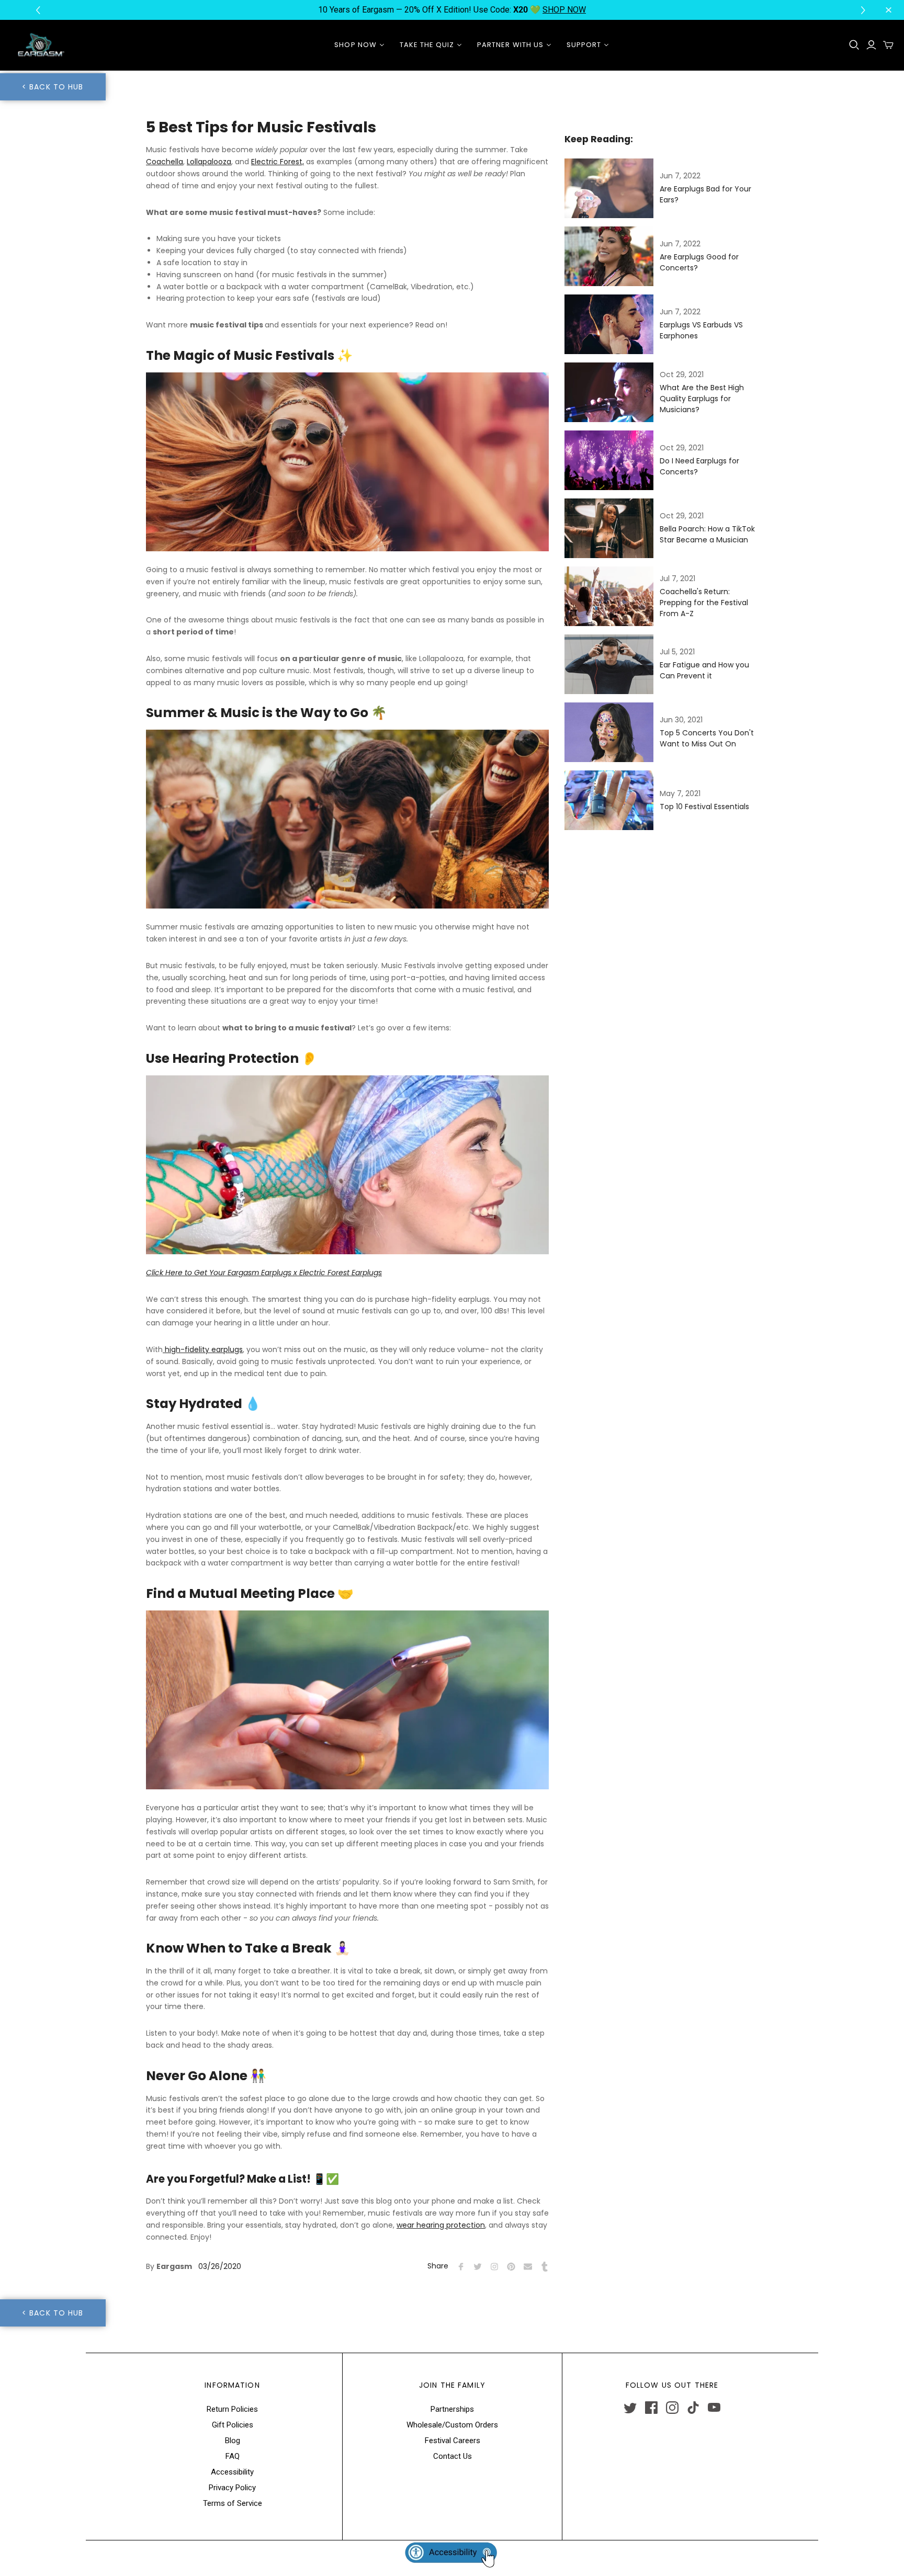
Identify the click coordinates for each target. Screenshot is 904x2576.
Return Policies (232, 2409)
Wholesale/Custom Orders (452, 2425)
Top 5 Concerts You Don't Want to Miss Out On (707, 738)
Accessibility (232, 2472)
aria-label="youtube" (714, 2408)
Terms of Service (233, 2503)
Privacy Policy (232, 2488)
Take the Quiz (427, 45)
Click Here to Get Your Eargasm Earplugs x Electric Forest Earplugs (264, 1273)
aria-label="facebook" (651, 2408)
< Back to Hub (53, 87)
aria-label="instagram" (672, 2408)
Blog (233, 2441)
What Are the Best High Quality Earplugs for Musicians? (702, 399)
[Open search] (854, 45)
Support (584, 45)
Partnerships (452, 2409)
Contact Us (453, 2456)
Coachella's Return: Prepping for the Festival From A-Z (704, 603)
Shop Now (355, 45)
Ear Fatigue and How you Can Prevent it (704, 670)
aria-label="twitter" (630, 2408)
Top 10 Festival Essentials (704, 807)
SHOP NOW (564, 10)
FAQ (233, 2456)
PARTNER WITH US (510, 45)
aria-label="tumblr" (693, 2408)
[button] (865, 10)
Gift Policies (233, 2425)
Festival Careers (453, 2441)
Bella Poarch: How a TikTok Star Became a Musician (707, 534)
